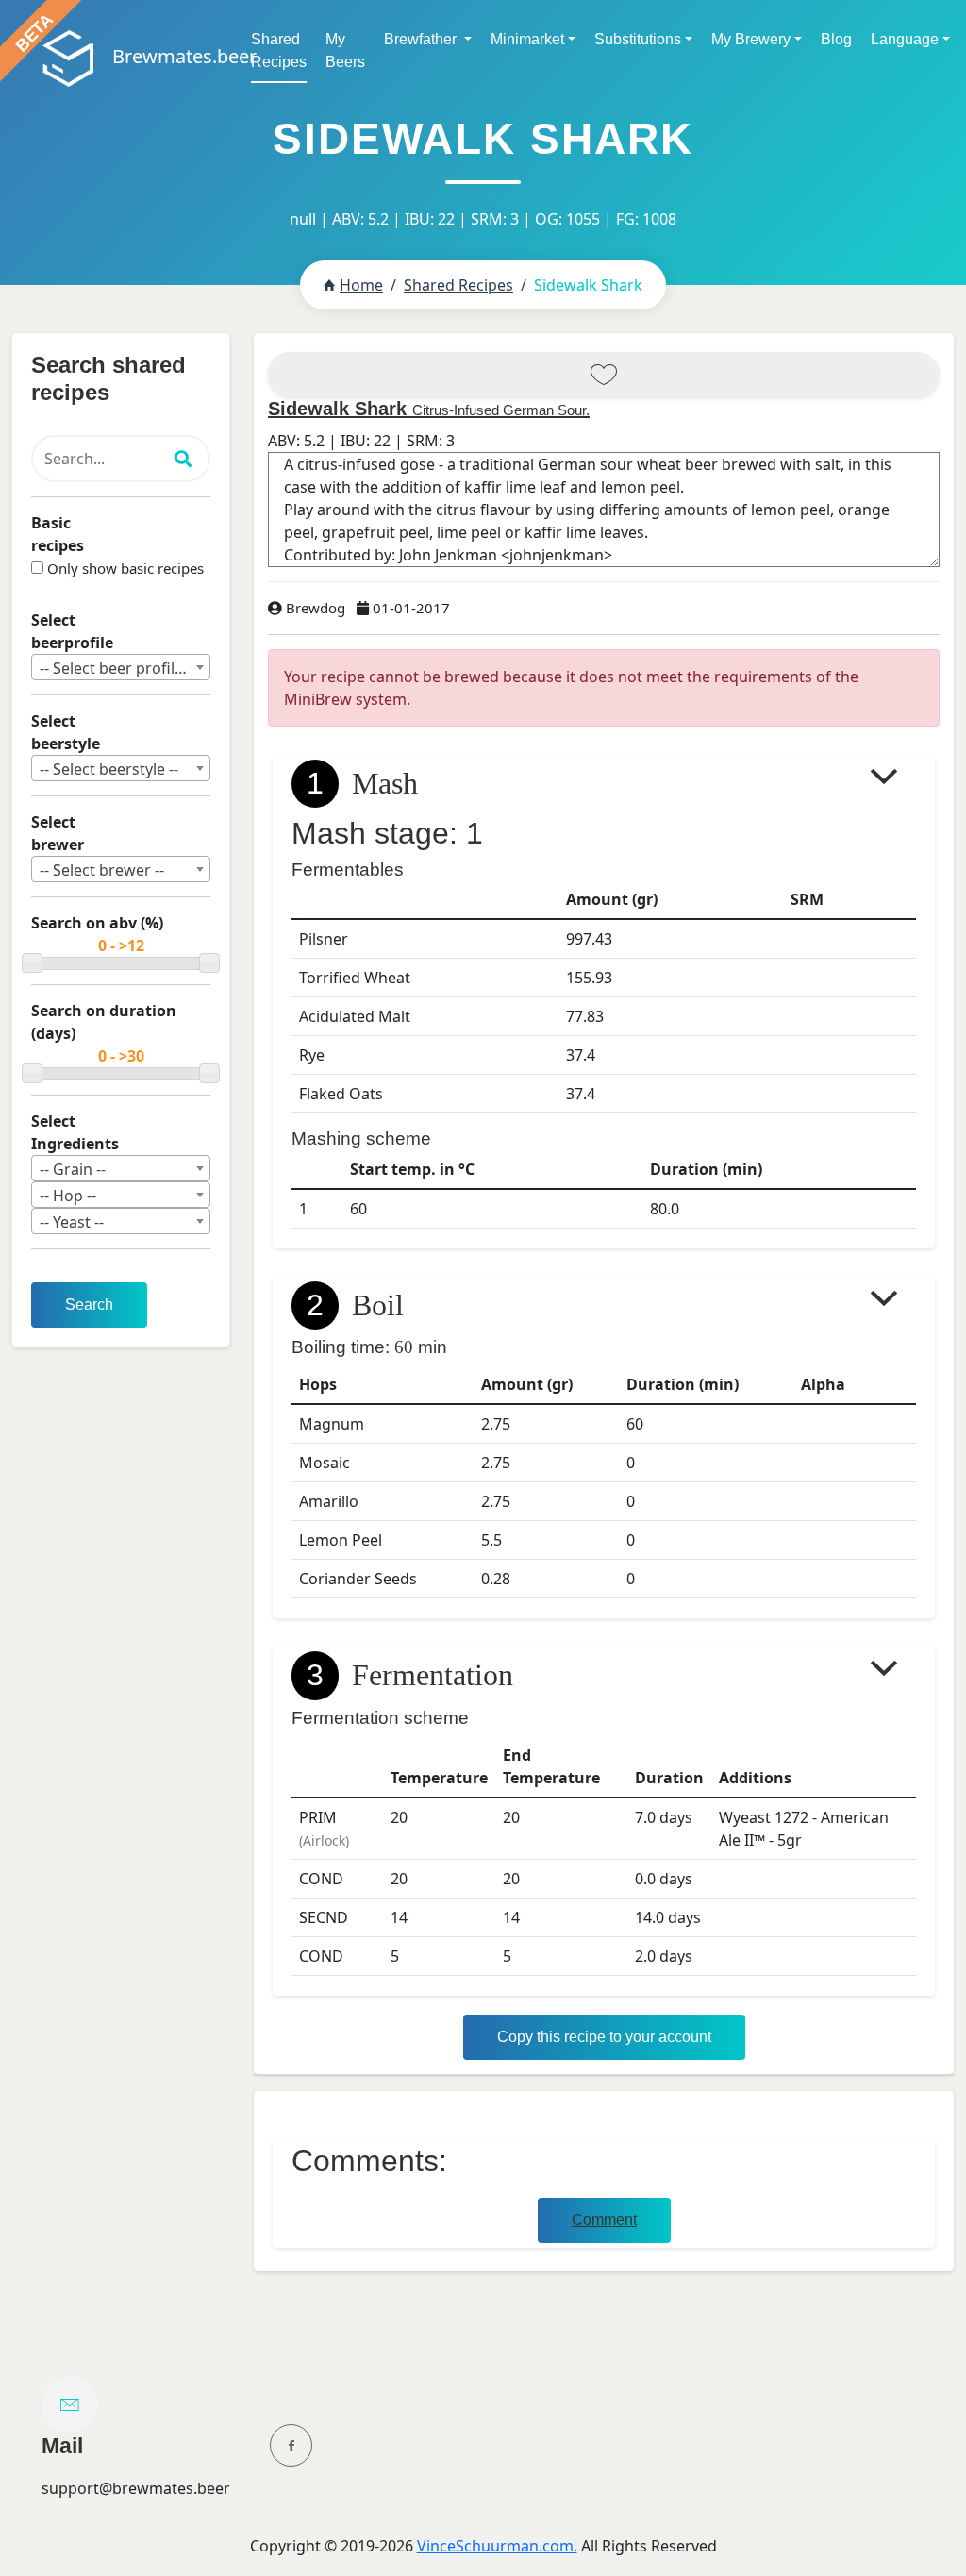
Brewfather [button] (422, 39)
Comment (604, 2220)
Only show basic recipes (125, 568)
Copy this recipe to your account (604, 2037)
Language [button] (905, 39)
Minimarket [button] (527, 39)
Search (89, 1305)
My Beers (345, 50)
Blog (836, 39)
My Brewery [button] (751, 39)
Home (361, 285)
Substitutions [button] (638, 39)
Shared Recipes (279, 50)
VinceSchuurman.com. (497, 2546)
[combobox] (121, 667)
